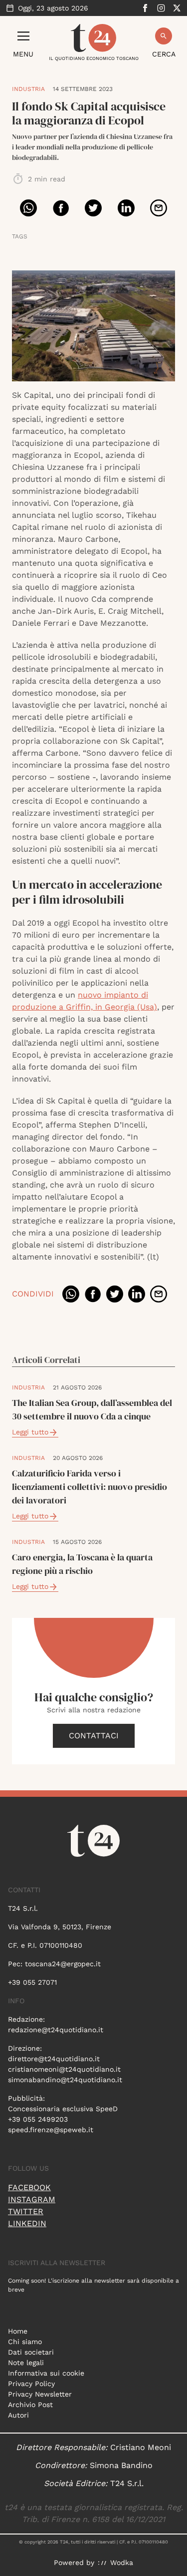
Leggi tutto (30, 1432)
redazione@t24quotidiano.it (56, 2030)
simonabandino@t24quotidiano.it (65, 2080)
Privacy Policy (31, 2384)
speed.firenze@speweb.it (51, 2130)
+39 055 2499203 (38, 2119)
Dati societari (31, 2352)
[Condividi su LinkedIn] (126, 208)
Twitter (26, 2211)
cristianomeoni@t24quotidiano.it (64, 2069)
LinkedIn (27, 2223)
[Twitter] (177, 8)
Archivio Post (30, 2405)
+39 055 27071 (32, 1982)
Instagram (32, 2199)
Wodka (122, 2563)
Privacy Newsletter (40, 2394)
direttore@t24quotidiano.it (54, 2059)
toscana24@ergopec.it (63, 1964)
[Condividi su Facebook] (61, 208)
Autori (18, 2415)
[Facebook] (145, 8)
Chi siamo (25, 2342)
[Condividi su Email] (159, 208)
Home (18, 2331)
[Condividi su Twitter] (93, 208)
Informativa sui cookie (46, 2373)
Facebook (29, 2187)
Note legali (26, 2363)
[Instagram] (161, 8)
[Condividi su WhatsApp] (28, 208)
